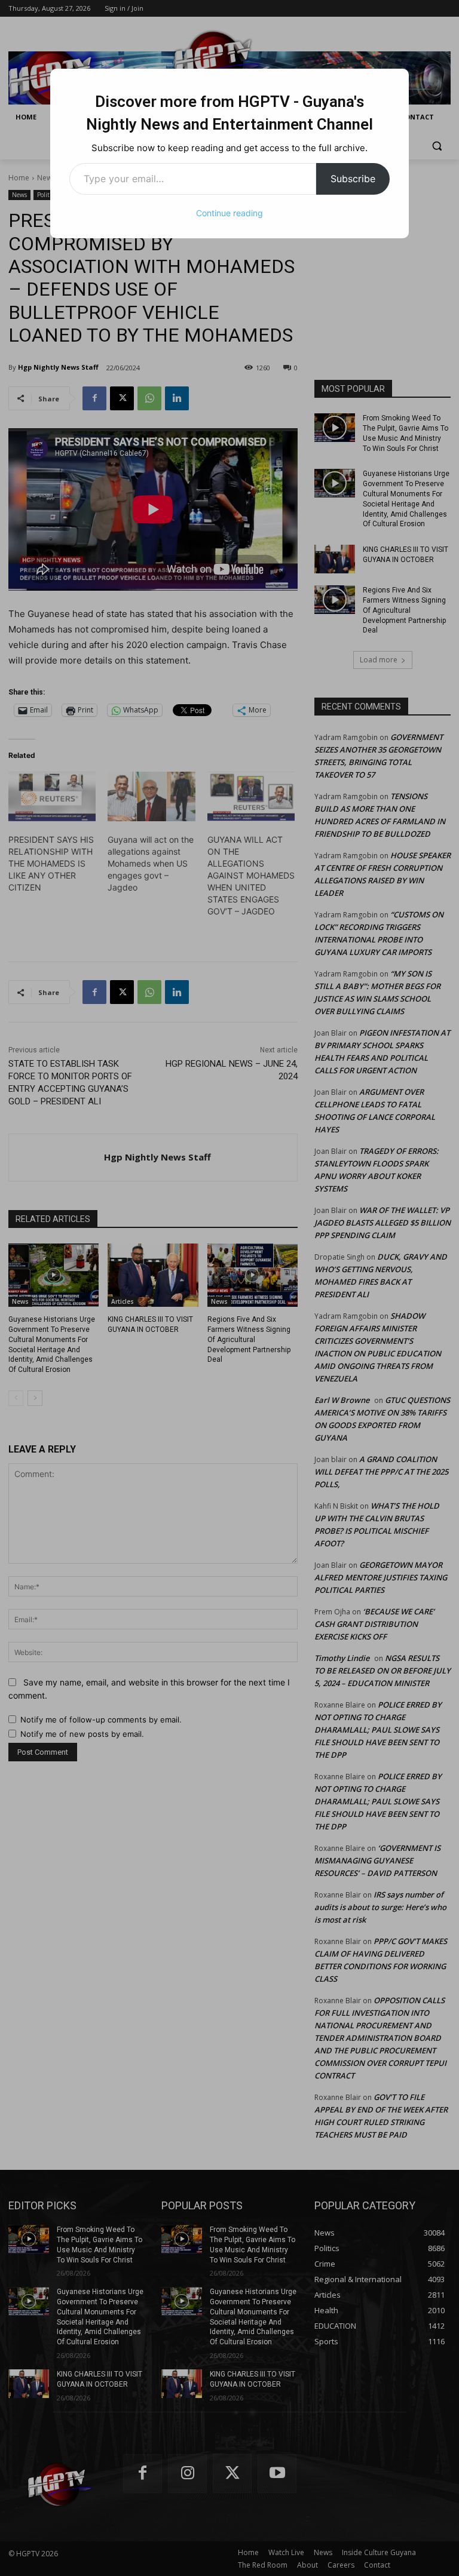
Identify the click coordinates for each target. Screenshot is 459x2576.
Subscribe (353, 179)
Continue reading (229, 213)
